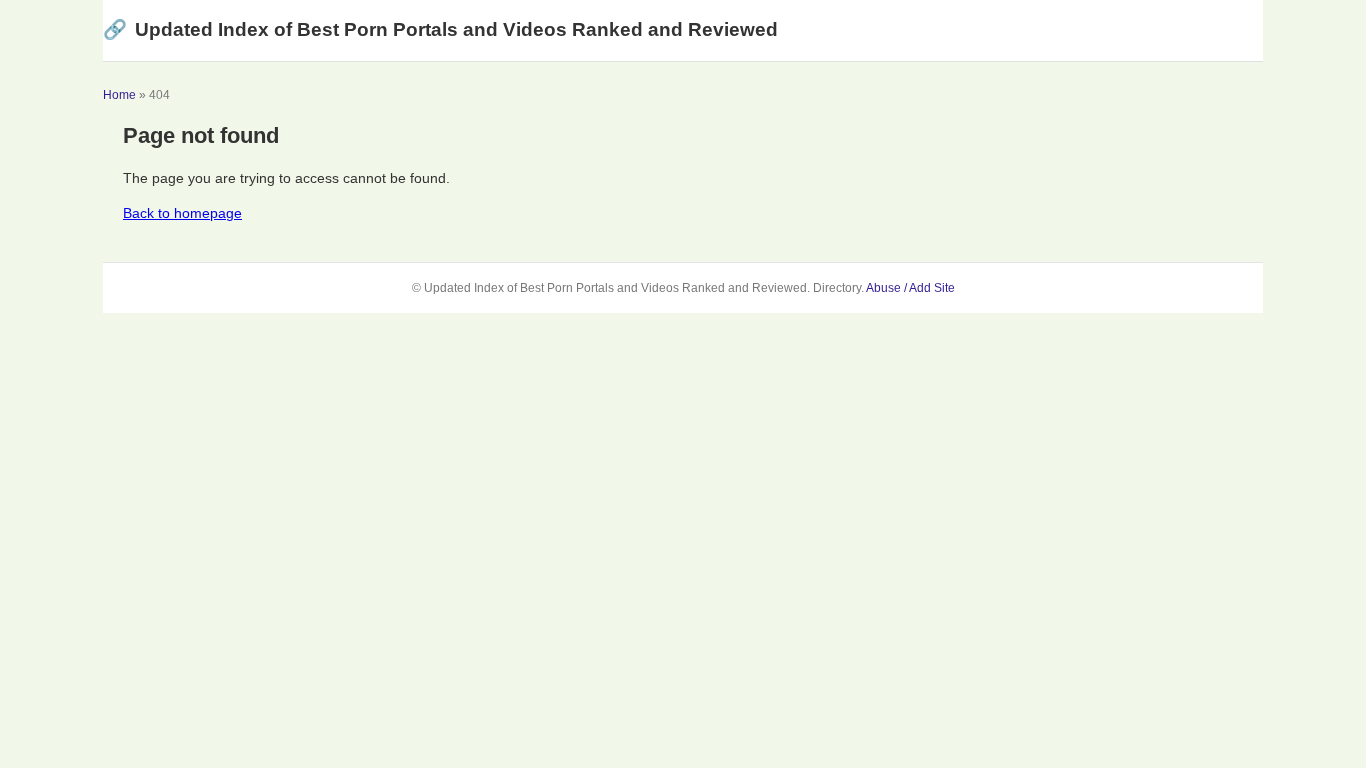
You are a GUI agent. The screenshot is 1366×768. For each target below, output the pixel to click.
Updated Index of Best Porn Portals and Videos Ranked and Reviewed (440, 29)
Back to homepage (182, 213)
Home (119, 95)
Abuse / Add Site (910, 288)
